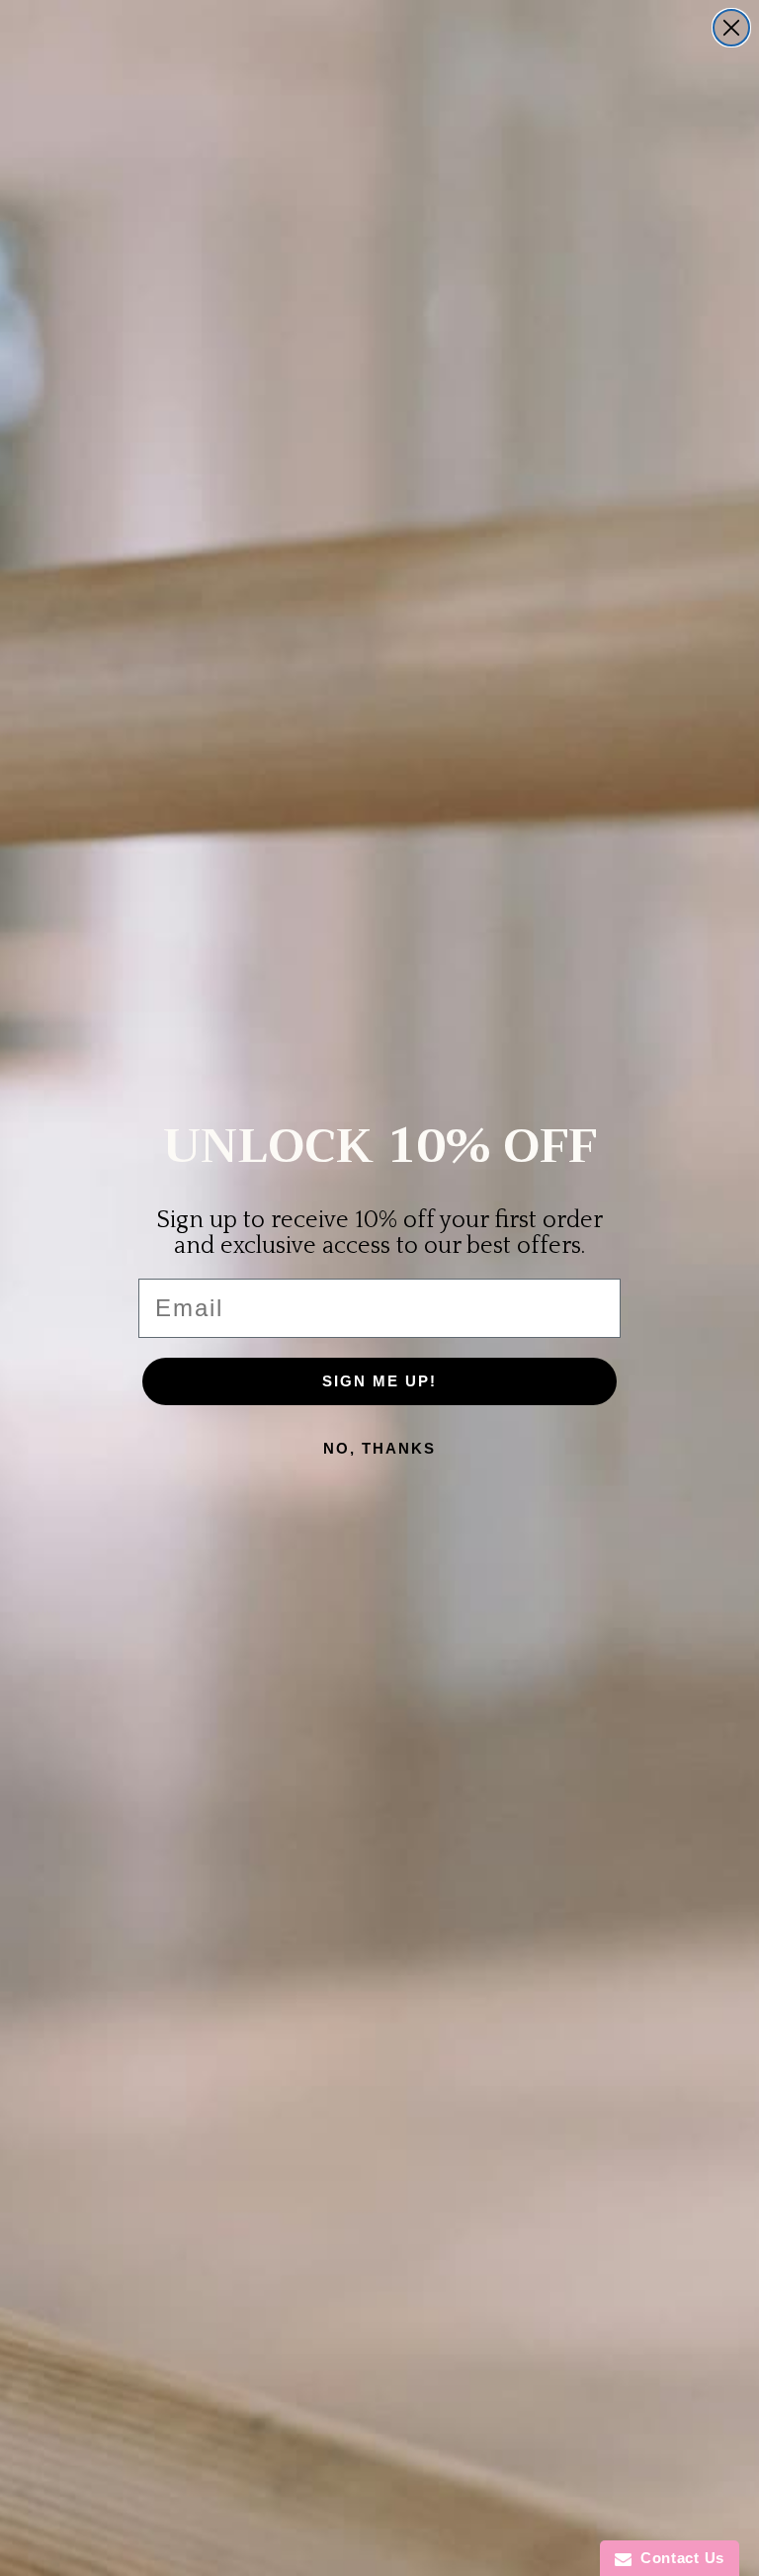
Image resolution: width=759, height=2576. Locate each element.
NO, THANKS (379, 1448)
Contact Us (678, 2558)
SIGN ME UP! (379, 1381)
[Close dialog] (731, 28)
